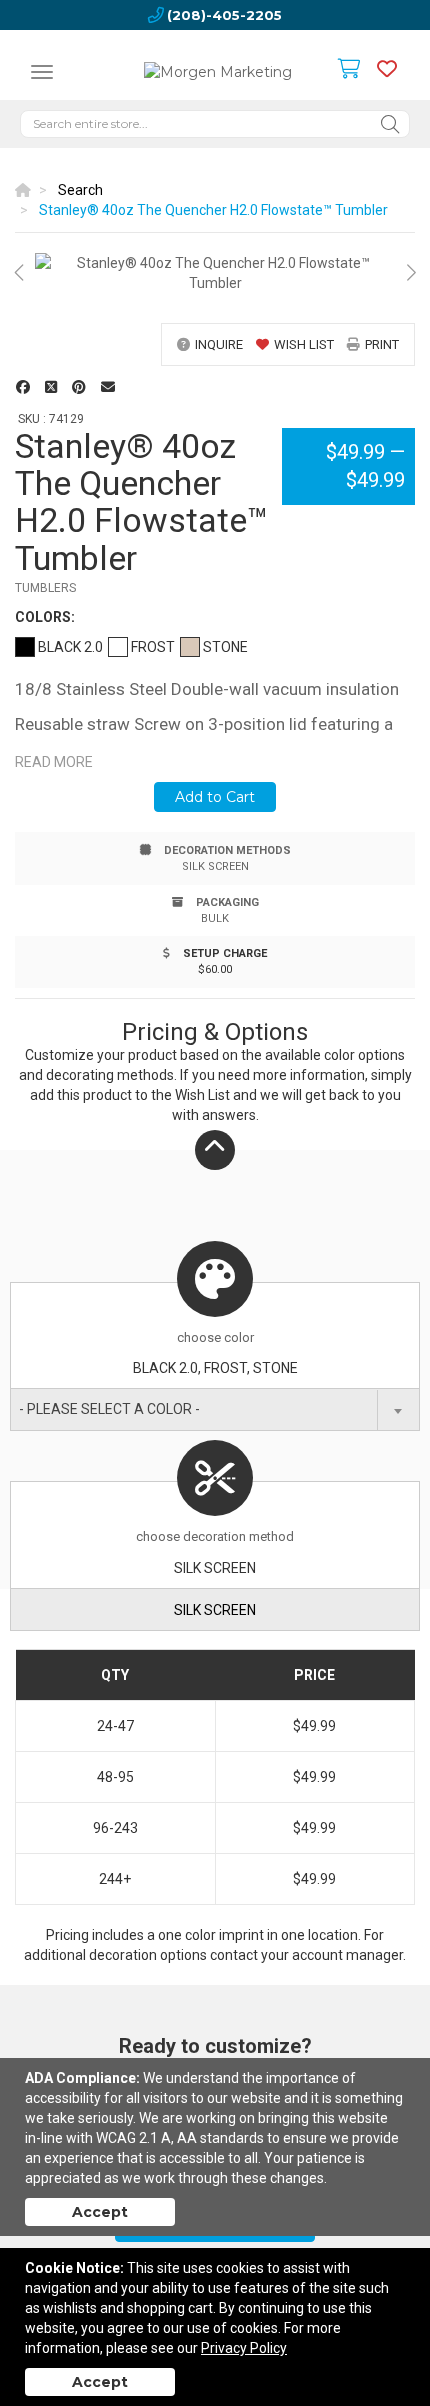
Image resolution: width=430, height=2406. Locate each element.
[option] (215, 273)
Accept (100, 2212)
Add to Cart (215, 797)
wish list (304, 344)
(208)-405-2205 (224, 15)
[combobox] (215, 1409)
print (382, 344)
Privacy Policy (244, 2348)
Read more (54, 762)
